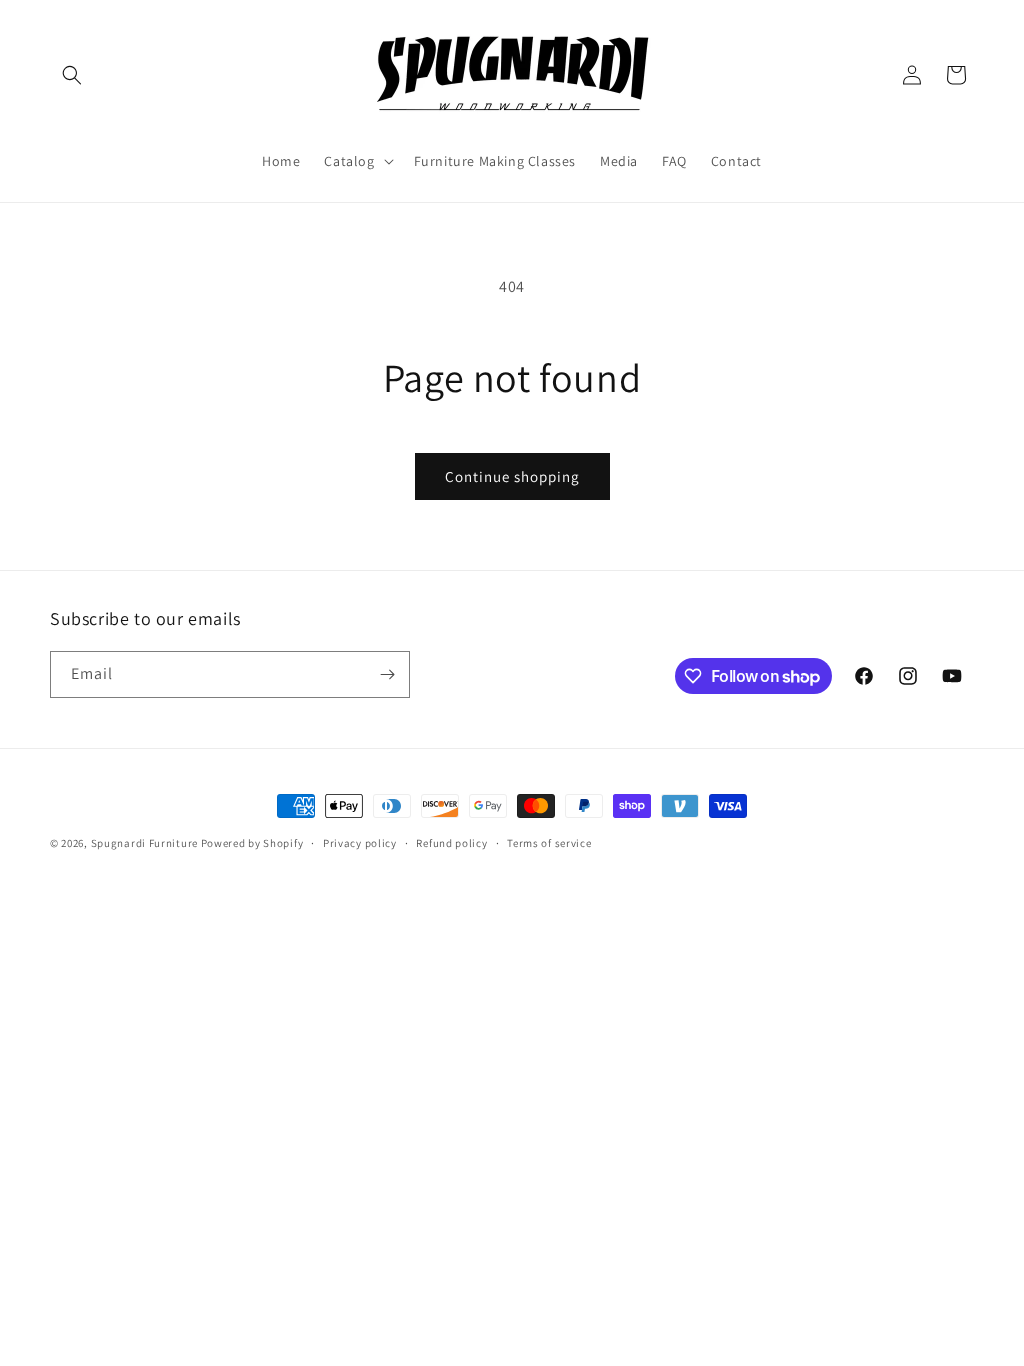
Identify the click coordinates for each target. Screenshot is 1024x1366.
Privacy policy (360, 843)
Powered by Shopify (252, 843)
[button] (72, 75)
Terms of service (549, 843)
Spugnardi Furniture (146, 843)
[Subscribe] (387, 674)
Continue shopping (512, 476)
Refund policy (451, 843)
